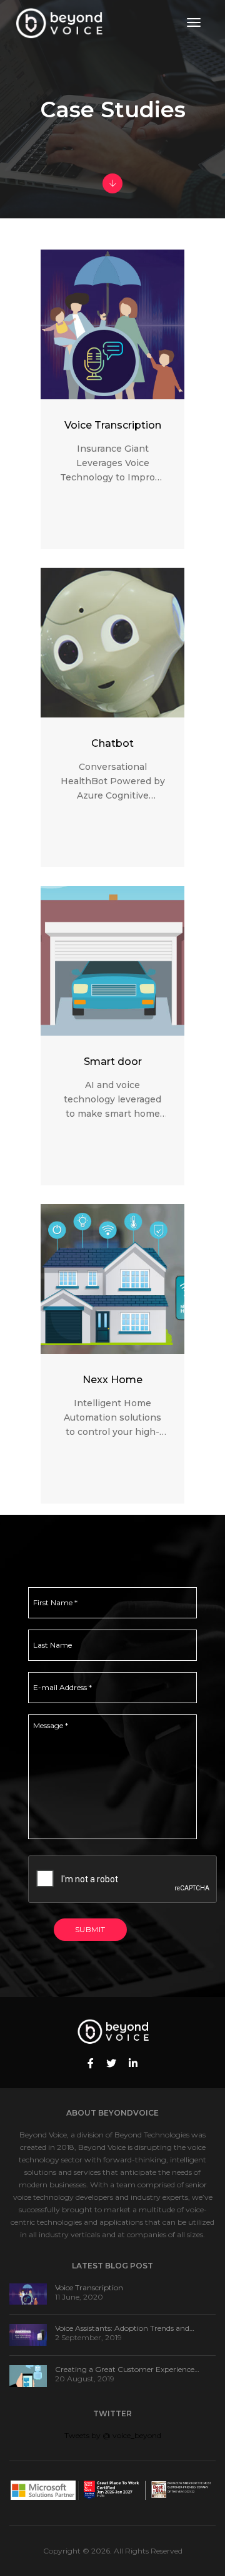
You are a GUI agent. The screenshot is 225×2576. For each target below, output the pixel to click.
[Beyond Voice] (59, 22)
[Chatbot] (112, 643)
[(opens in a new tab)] (28, 2293)
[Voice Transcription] (112, 324)
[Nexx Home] (112, 1279)
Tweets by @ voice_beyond (113, 2435)
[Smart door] (112, 961)
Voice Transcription (89, 2287)
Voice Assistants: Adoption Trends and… (125, 2328)
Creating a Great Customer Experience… (127, 2369)
